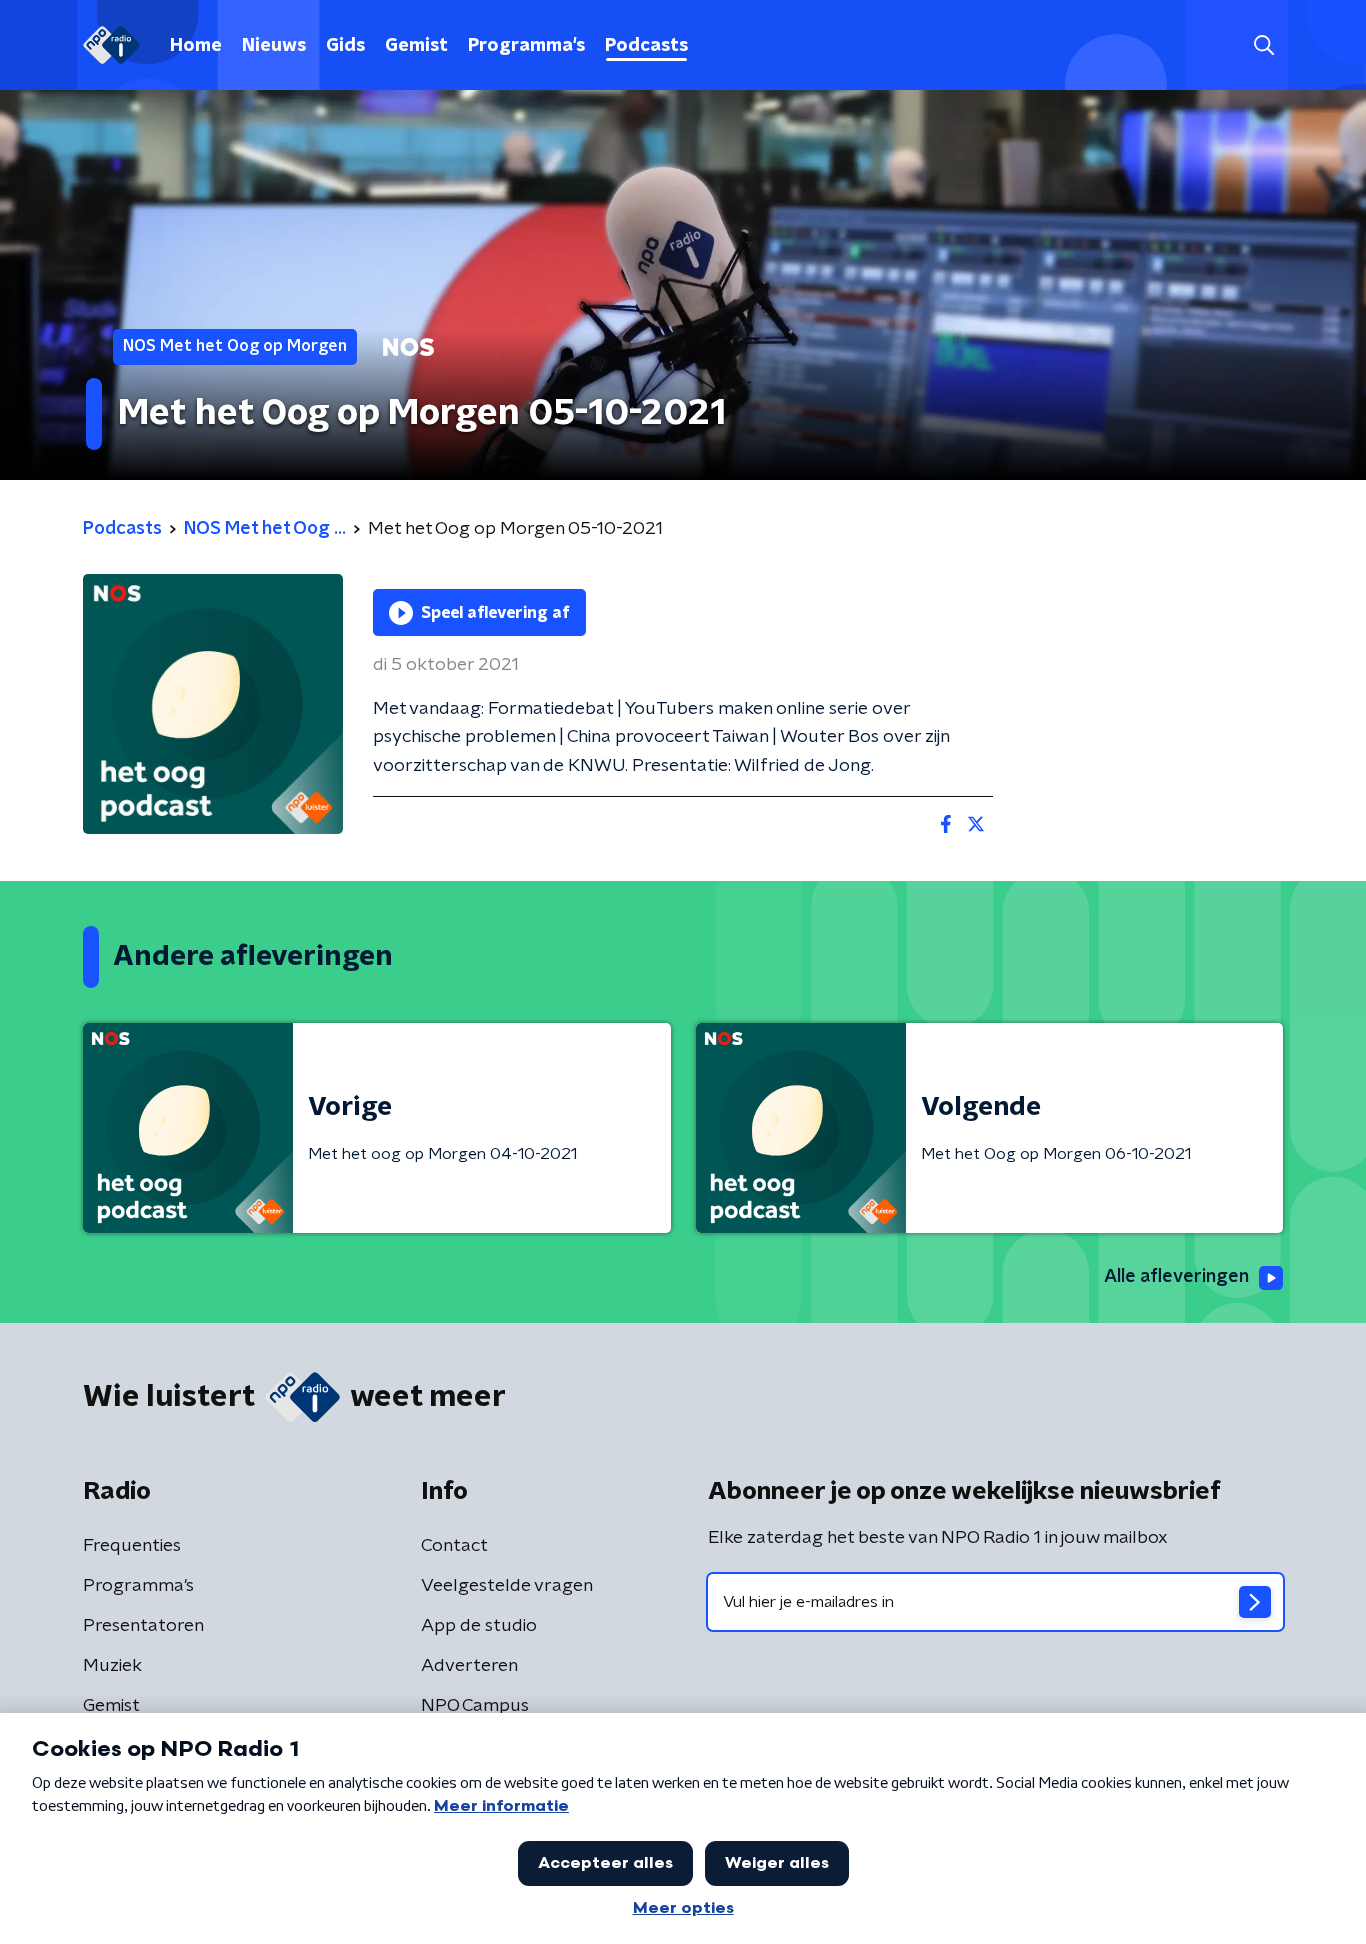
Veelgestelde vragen (507, 1586)
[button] (1263, 45)
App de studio (479, 1626)
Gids (345, 46)
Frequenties (132, 1546)
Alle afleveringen (1176, 1277)
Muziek (112, 1666)
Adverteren (469, 1666)
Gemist (416, 46)
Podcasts (646, 46)
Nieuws (274, 46)
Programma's (526, 46)
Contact (454, 1546)
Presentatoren (143, 1626)
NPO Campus (475, 1706)
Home (196, 46)
